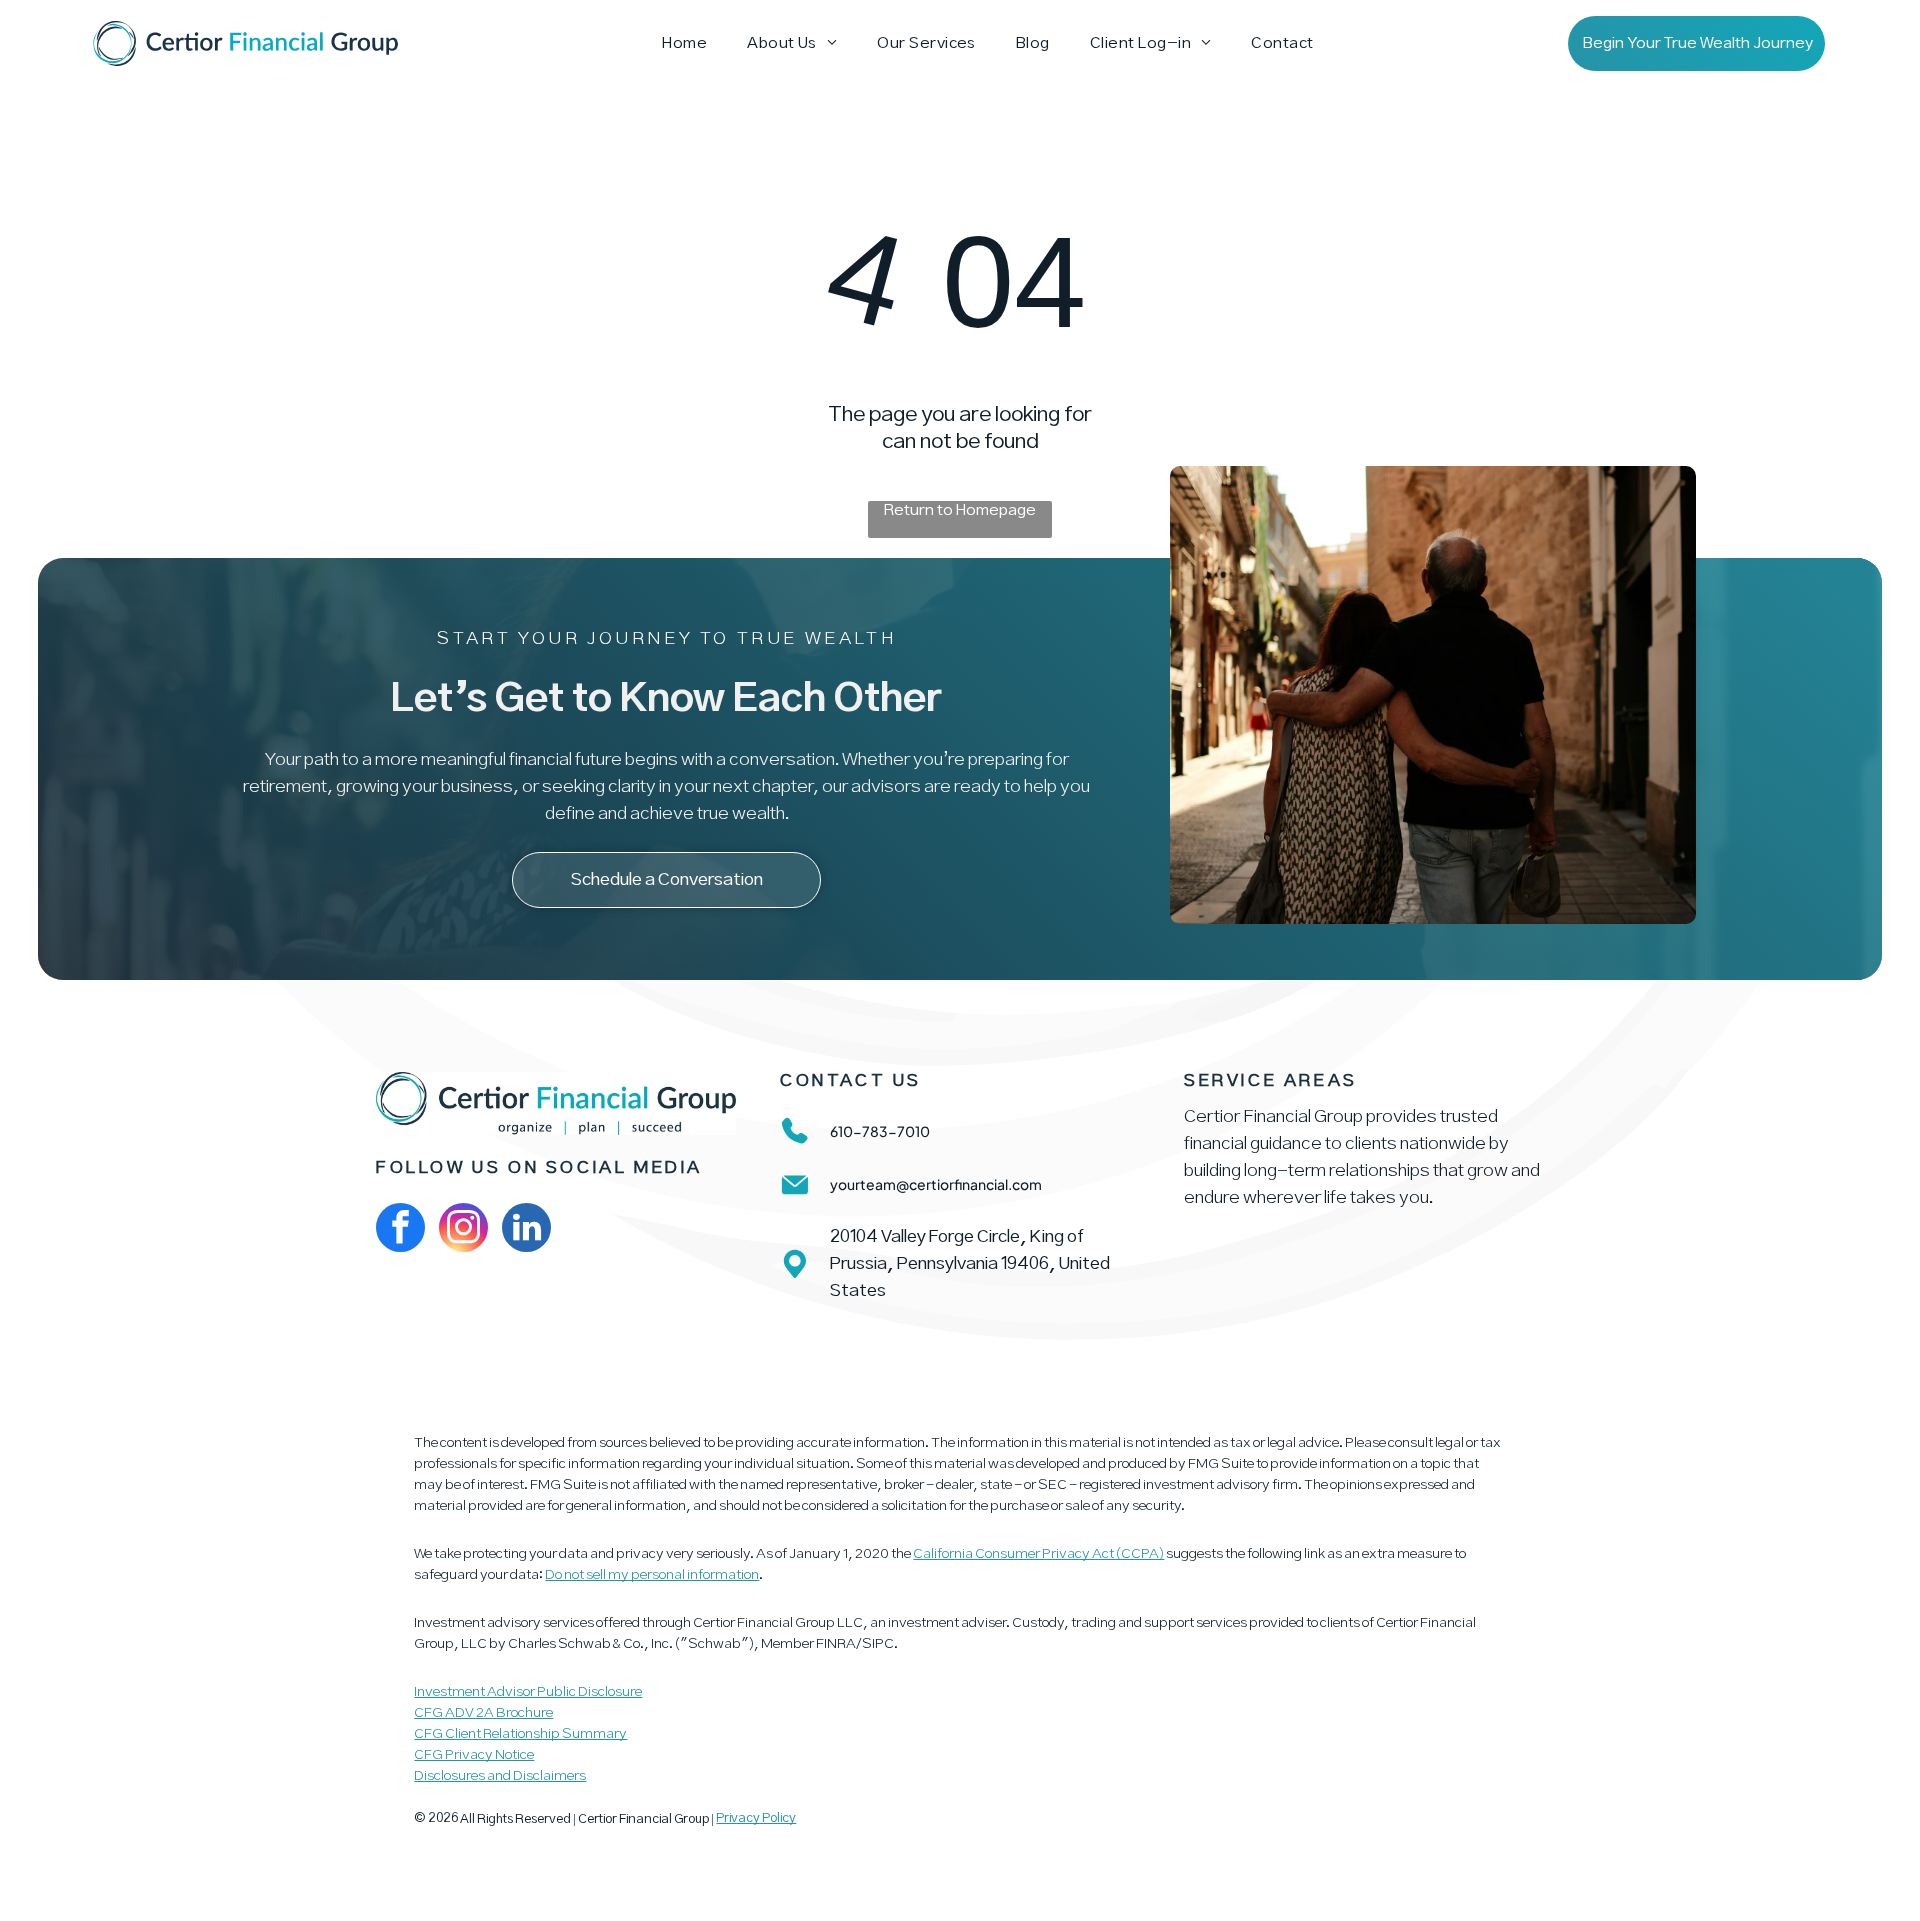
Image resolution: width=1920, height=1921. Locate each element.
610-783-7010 (880, 1131)
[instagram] (463, 1230)
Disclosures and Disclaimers (500, 1776)
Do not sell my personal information (652, 1575)
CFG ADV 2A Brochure (483, 1713)
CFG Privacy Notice (474, 1755)
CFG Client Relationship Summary (520, 1734)
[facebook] (400, 1230)
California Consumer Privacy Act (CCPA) (1038, 1554)
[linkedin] (526, 1230)
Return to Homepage (960, 510)
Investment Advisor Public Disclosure (528, 1692)
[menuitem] (684, 43)
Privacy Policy (756, 1818)
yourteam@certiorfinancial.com (936, 1184)
